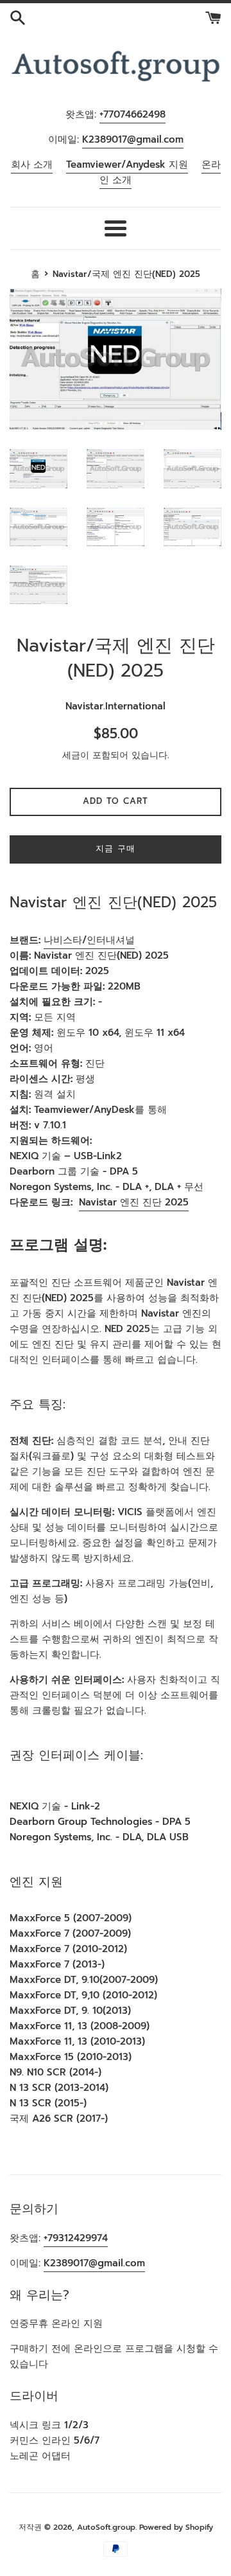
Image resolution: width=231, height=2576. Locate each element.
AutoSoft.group (106, 2527)
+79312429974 (76, 2238)
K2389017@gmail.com (133, 139)
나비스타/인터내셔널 (89, 940)
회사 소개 (32, 164)
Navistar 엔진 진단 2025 (134, 1202)
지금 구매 (116, 848)
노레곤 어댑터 (40, 2456)
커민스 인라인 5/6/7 (55, 2440)
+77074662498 (133, 114)
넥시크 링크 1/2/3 (49, 2425)
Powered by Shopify (176, 2527)
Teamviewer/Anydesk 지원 (127, 164)
